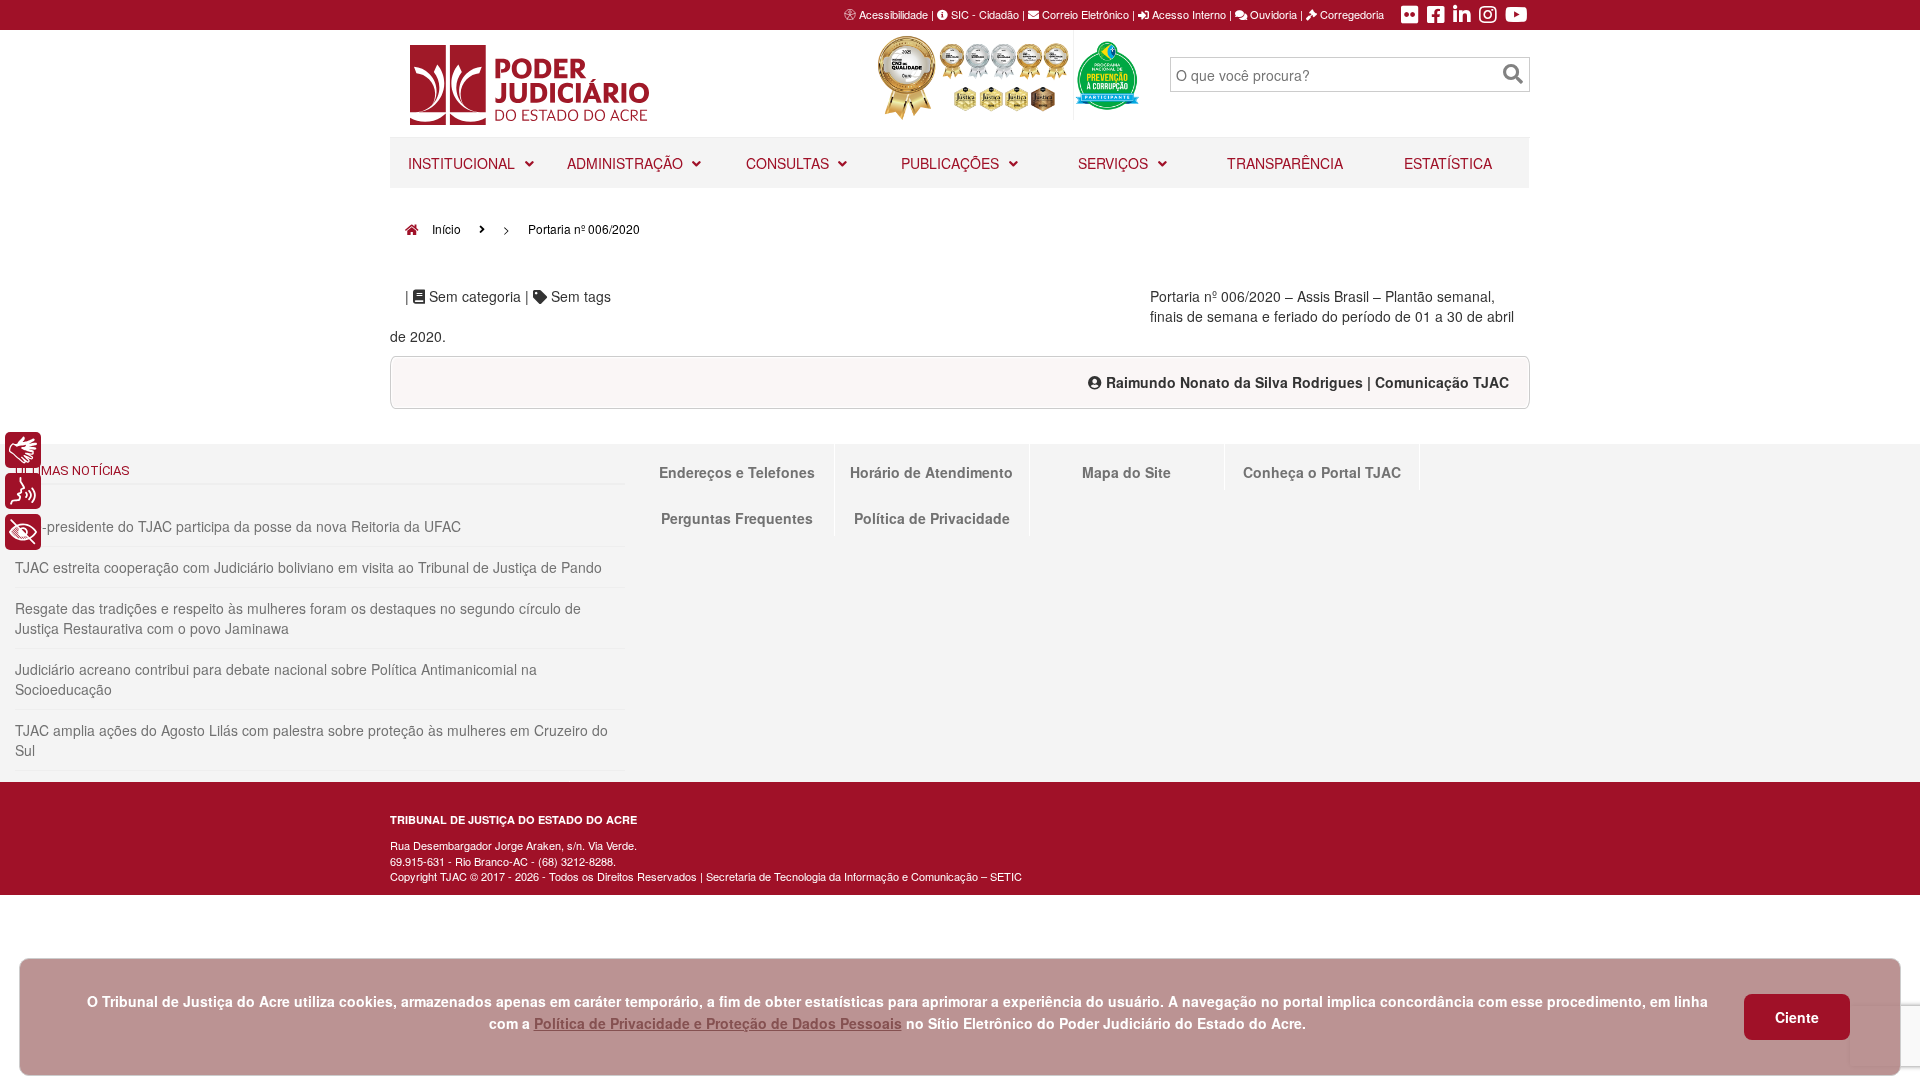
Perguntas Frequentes (737, 518)
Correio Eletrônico (1084, 14)
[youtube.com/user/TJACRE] (1516, 16)
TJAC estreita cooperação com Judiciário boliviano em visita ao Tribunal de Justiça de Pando (308, 567)
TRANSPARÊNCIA (1285, 163)
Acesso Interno (1187, 14)
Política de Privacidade (932, 518)
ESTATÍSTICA (1448, 163)
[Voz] (23, 491)
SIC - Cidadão (983, 14)
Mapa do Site (1126, 472)
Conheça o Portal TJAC (1322, 472)
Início (445, 228)
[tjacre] (1462, 16)
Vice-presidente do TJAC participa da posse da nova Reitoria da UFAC (238, 526)
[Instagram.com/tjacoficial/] (1488, 16)
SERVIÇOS (1115, 163)
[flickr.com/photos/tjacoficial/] (1410, 16)
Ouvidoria (1272, 14)
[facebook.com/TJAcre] (1436, 16)
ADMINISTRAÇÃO (627, 163)
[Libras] (23, 450)
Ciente (1797, 1017)
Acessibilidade (893, 14)
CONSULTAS (789, 163)
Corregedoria (1350, 14)
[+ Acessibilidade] (23, 532)
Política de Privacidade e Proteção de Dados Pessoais (718, 1023)
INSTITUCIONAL (463, 163)
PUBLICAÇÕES (952, 163)
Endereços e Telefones (737, 472)
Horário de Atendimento (931, 472)
